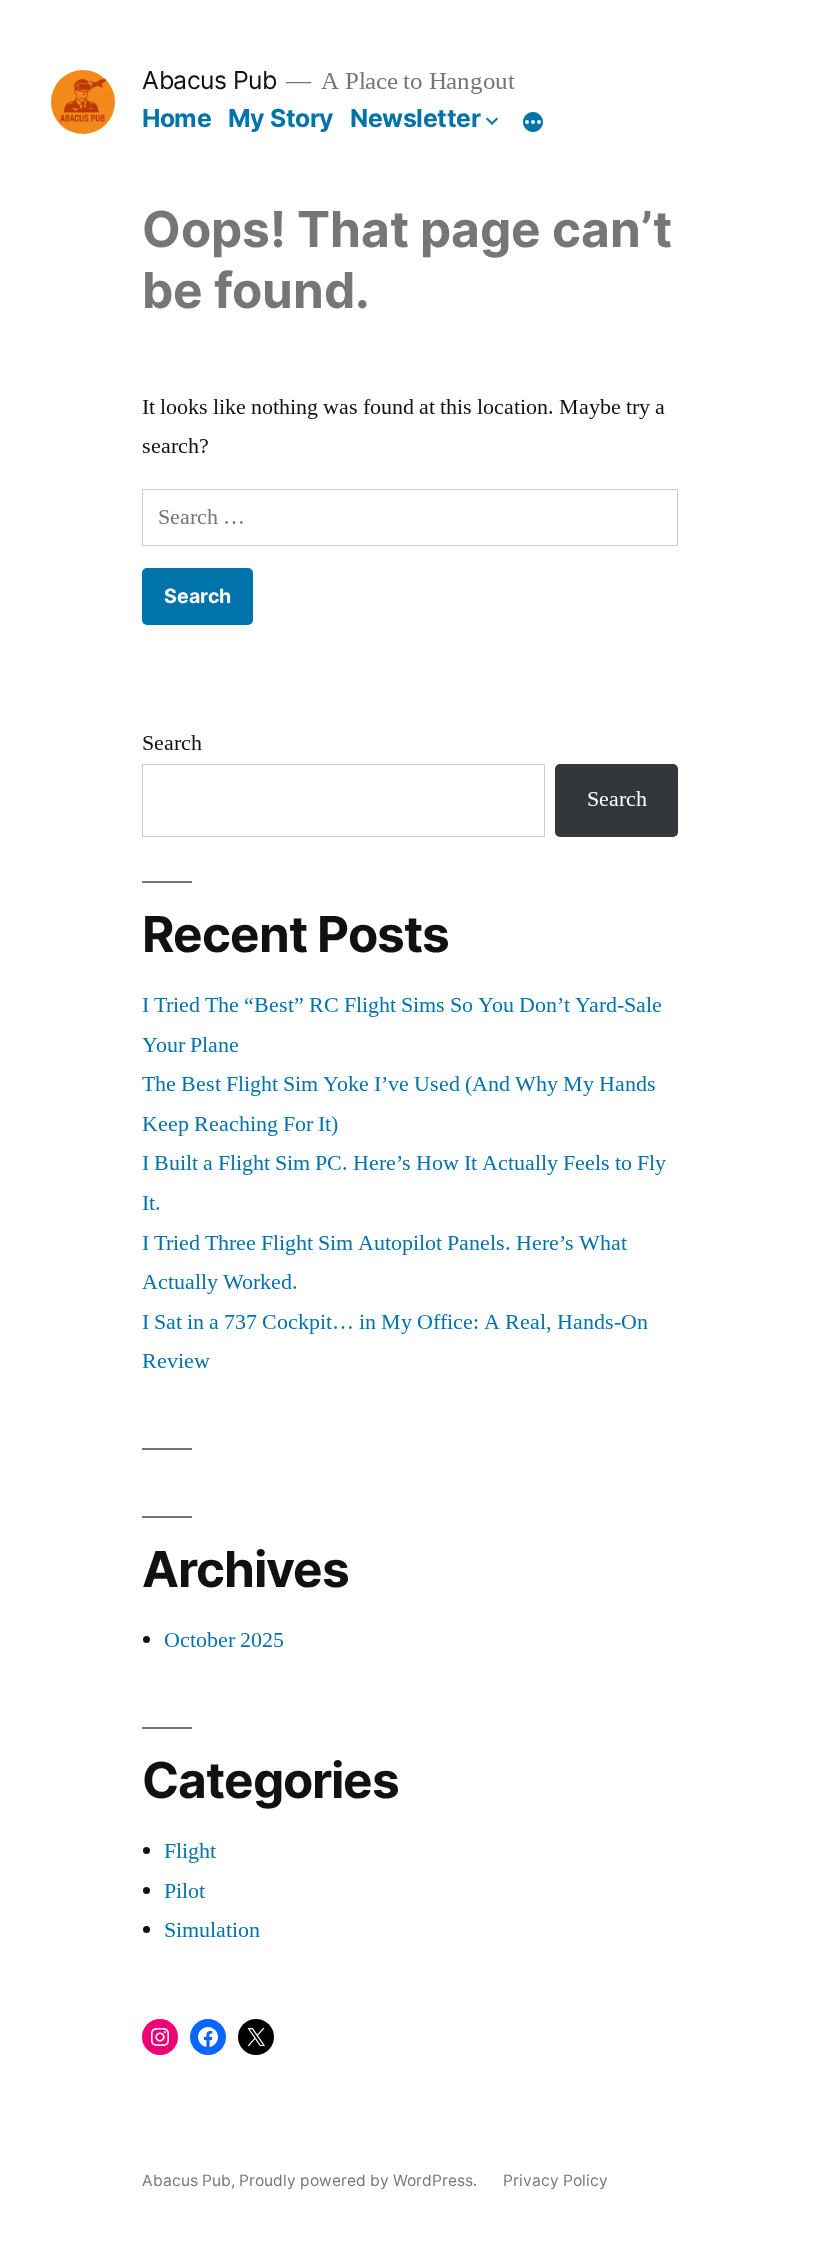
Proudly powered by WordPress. (360, 2180)
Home (176, 118)
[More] (533, 122)
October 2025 (224, 1640)
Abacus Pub (209, 80)
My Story (281, 118)
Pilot (184, 1891)
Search (172, 743)
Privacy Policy (555, 2180)
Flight (190, 1851)
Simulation (212, 1930)
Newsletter (415, 118)
